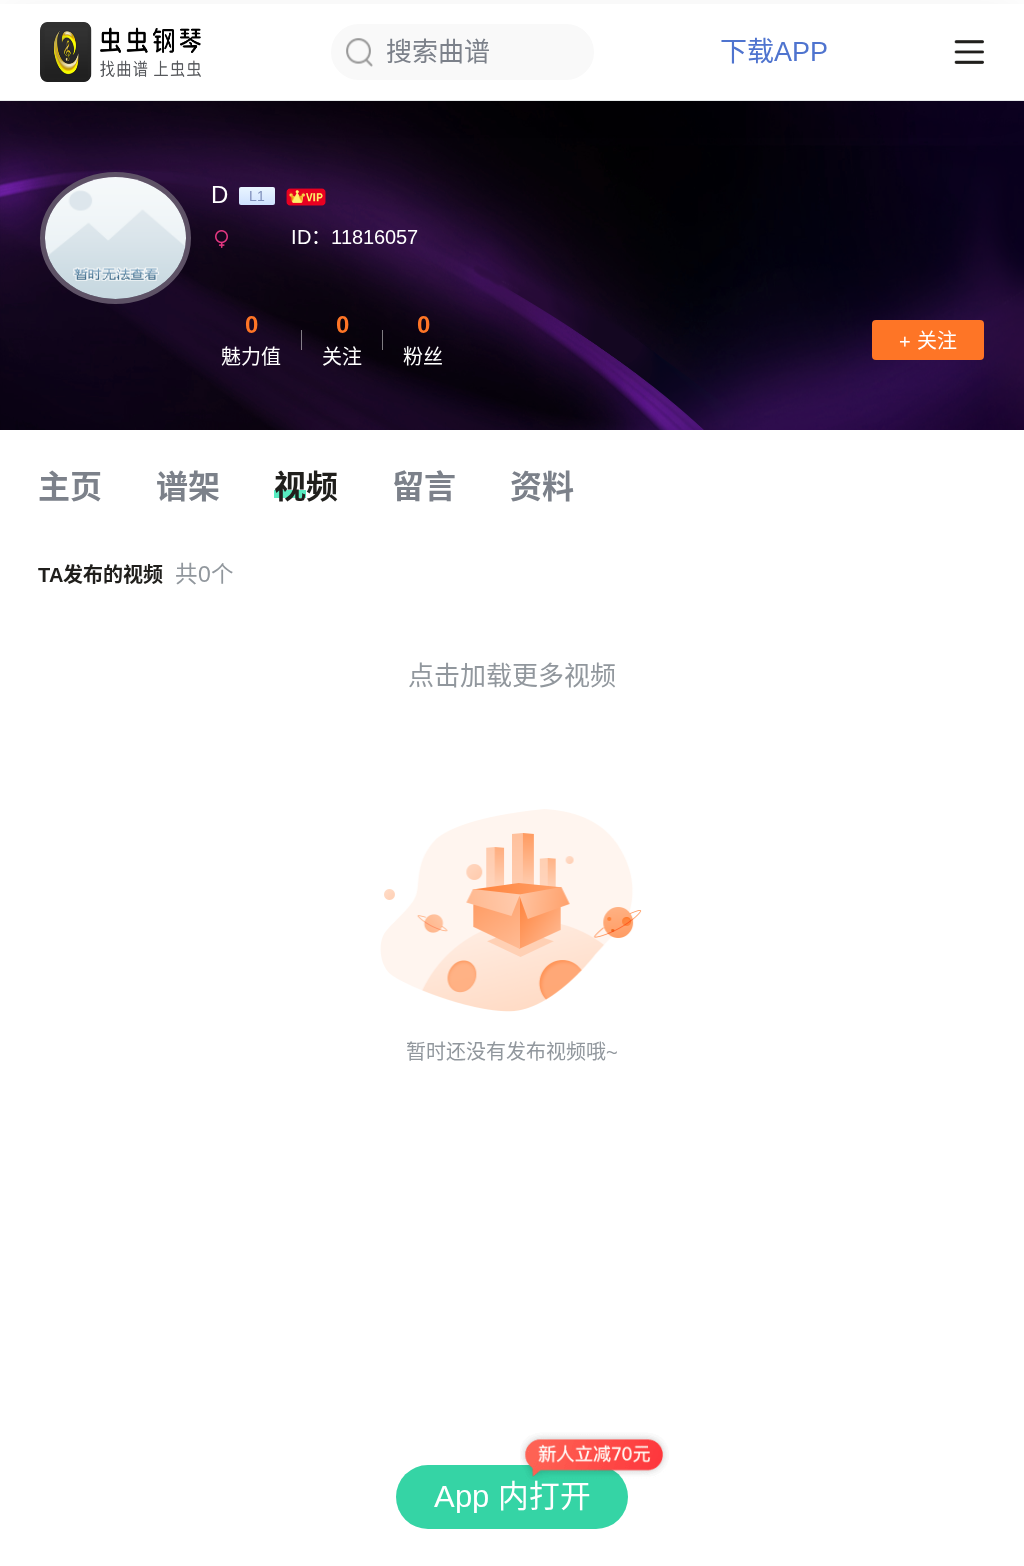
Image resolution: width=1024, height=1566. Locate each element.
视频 (306, 487)
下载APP (774, 52)
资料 (542, 487)
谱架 (188, 487)
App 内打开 (512, 1496)
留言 (424, 487)
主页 (70, 487)
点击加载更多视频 (512, 676)
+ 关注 (928, 341)
